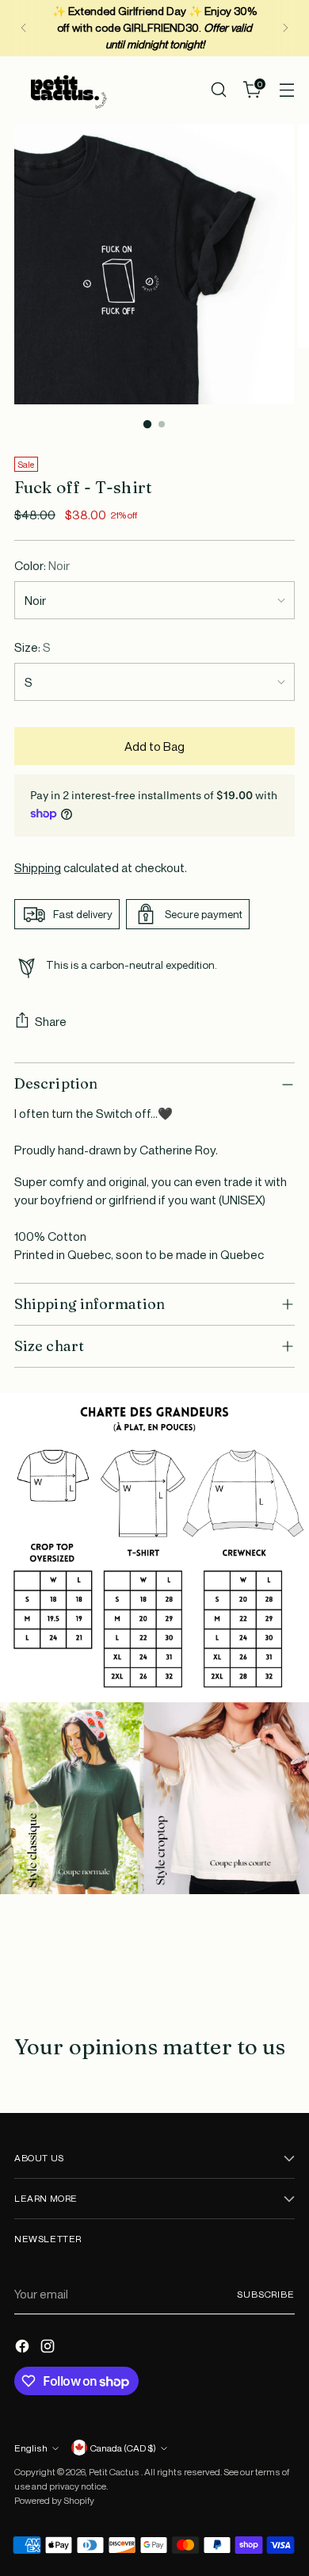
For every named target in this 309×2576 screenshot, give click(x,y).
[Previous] (24, 28)
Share (51, 1021)
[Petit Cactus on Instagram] (49, 2348)
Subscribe (266, 2294)
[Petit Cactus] (66, 90)
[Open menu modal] (286, 90)
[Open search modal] (218, 90)
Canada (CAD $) (123, 2448)
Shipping (38, 867)
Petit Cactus (115, 2472)
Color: (42, 565)
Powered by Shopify (54, 2500)
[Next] (285, 28)
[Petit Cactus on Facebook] (24, 2348)
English (31, 2448)
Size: (32, 647)
